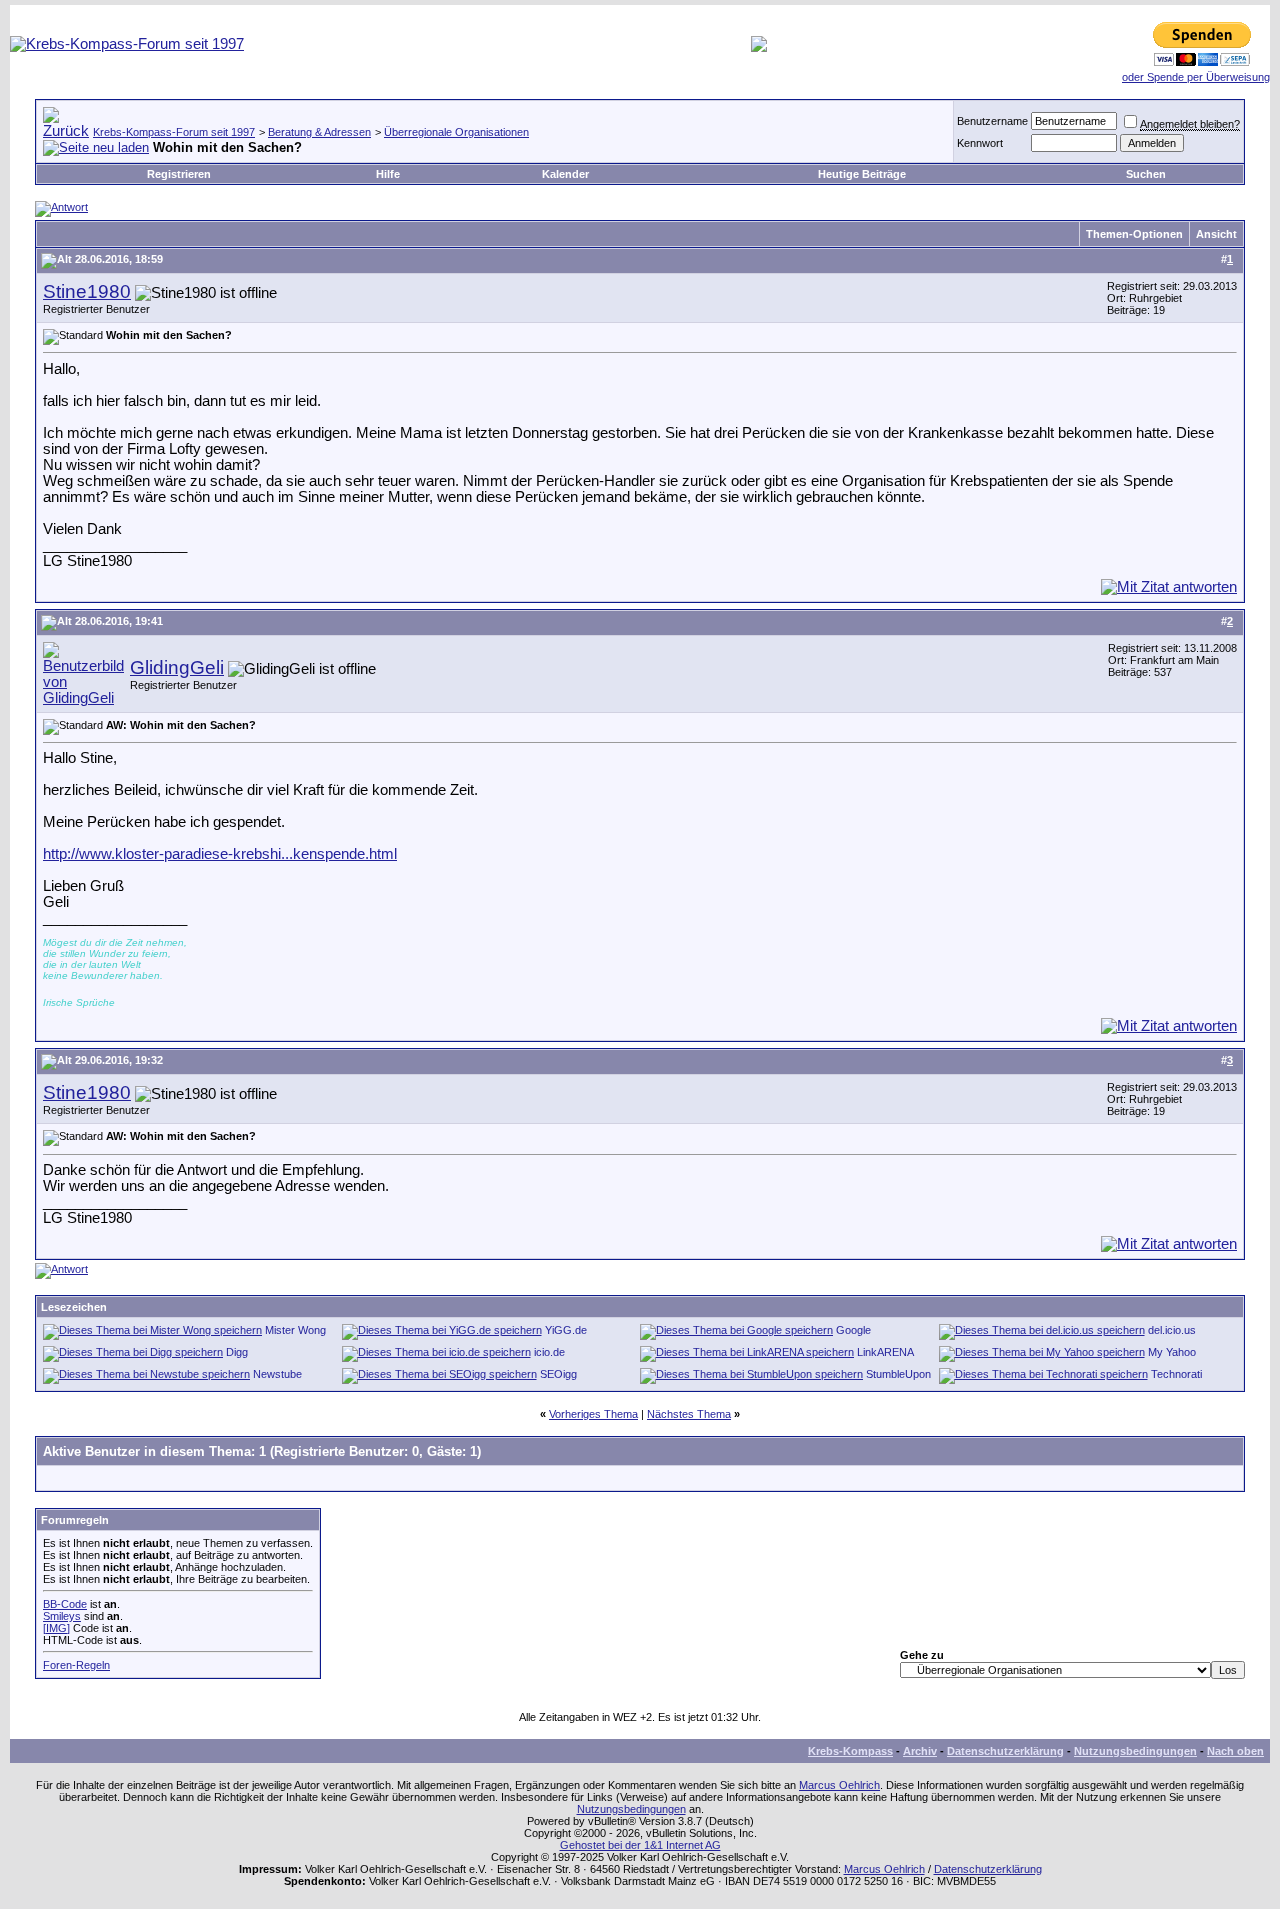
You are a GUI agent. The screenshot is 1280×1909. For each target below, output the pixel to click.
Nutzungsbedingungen (1135, 1751)
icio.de (549, 1352)
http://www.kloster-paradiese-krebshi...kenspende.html (220, 854)
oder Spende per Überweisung (1196, 77)
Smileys (62, 1616)
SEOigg (558, 1374)
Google (853, 1330)
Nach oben (1235, 1751)
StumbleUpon (898, 1374)
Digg (237, 1352)
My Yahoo (1172, 1352)
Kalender (565, 174)
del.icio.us (1172, 1330)
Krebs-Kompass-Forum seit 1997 (174, 132)
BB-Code (65, 1604)
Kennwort (980, 143)
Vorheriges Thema (593, 1414)
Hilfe (388, 174)
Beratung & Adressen (319, 132)
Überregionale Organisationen (456, 132)
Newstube (277, 1374)
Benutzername (992, 121)
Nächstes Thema (689, 1414)
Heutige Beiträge (862, 174)
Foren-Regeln (76, 1665)
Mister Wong (295, 1330)
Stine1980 (87, 291)
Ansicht (1216, 234)
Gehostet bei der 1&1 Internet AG (640, 1845)
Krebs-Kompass (850, 1751)
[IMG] (56, 1628)
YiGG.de (566, 1330)
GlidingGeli (177, 667)
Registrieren (179, 174)
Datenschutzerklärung (1005, 1751)
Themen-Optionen (1134, 234)
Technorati (1176, 1374)
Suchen (1146, 174)
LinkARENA (885, 1352)
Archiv (920, 1751)
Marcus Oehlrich (839, 1785)
